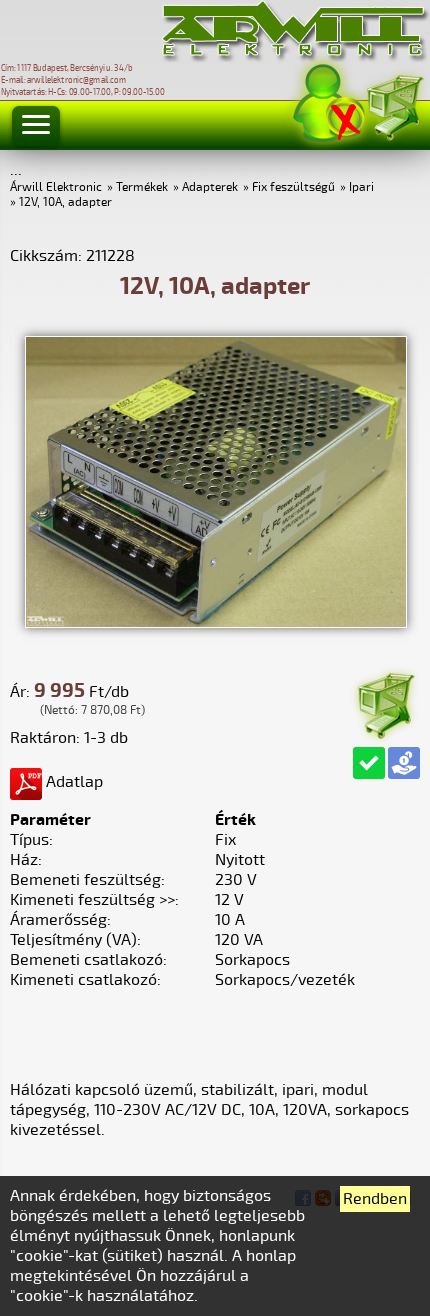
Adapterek (210, 187)
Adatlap (72, 782)
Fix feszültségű (293, 187)
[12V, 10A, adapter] (216, 623)
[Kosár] (394, 104)
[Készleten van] (369, 763)
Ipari (361, 187)
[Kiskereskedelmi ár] (404, 763)
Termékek (142, 187)
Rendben (375, 1199)
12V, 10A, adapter (65, 202)
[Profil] (329, 103)
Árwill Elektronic (56, 187)
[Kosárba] (385, 702)
